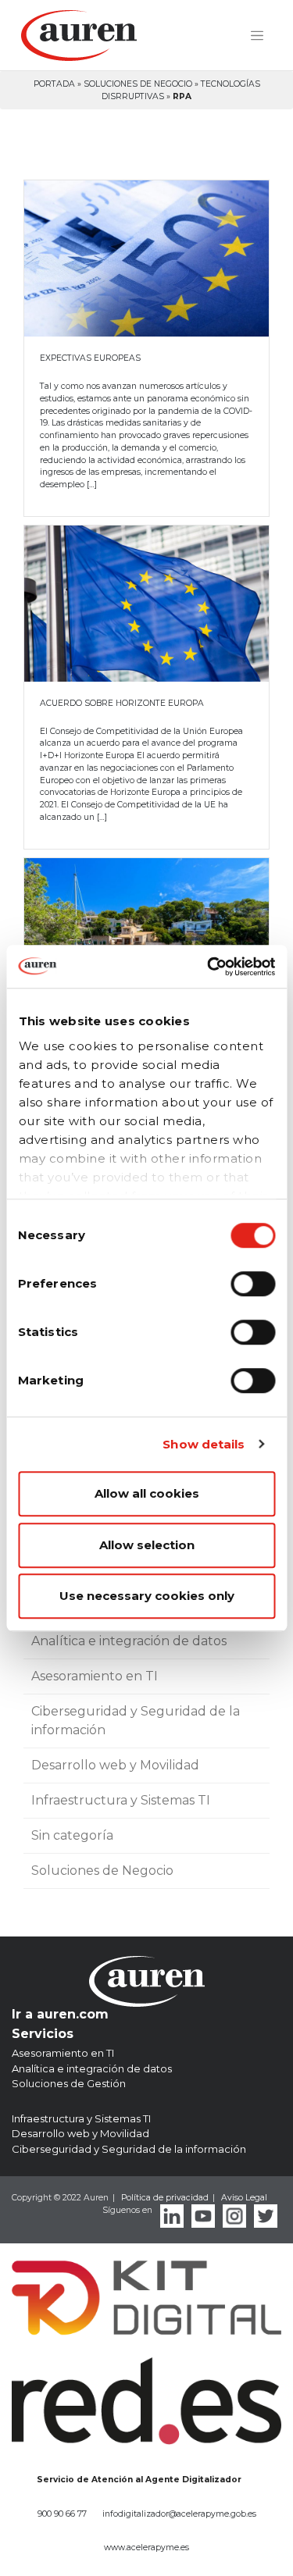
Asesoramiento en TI (95, 1676)
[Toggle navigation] (257, 36)
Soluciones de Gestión (69, 2083)
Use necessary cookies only (147, 1596)
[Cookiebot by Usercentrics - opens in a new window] (209, 967)
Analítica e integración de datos (129, 1641)
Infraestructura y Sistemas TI (121, 1800)
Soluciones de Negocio (138, 84)
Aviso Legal (244, 2198)
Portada (54, 84)
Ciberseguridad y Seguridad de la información (136, 1721)
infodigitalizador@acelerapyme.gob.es (179, 2514)
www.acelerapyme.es (146, 2547)
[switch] (253, 1284)
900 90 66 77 (62, 2514)
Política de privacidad (165, 2198)
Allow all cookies (147, 1493)
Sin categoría (72, 1835)
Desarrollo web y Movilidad (115, 1765)
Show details (204, 1444)
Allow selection (147, 1545)
